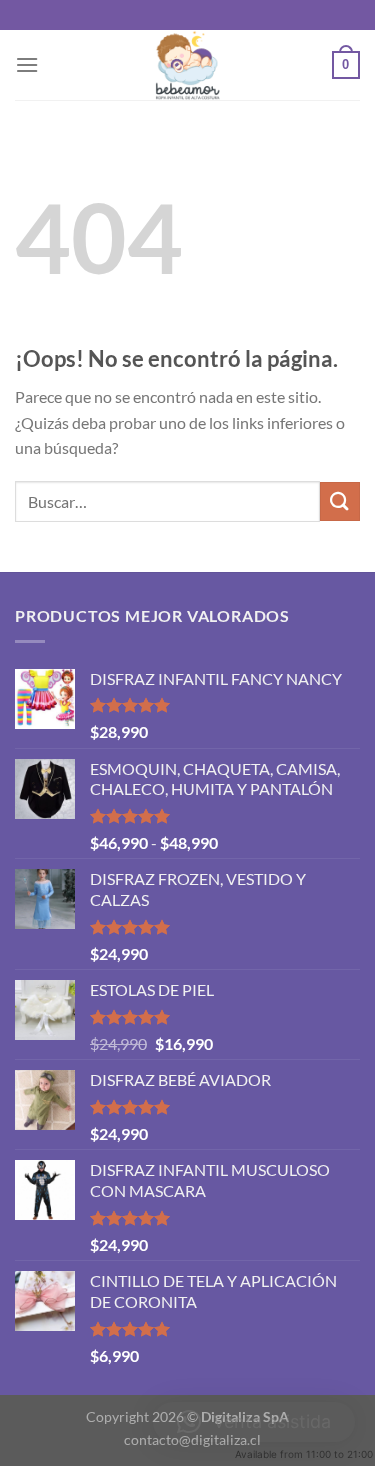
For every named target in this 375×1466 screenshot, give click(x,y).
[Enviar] (340, 501)
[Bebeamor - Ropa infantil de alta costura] (188, 65)
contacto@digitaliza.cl (192, 1439)
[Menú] (27, 64)
